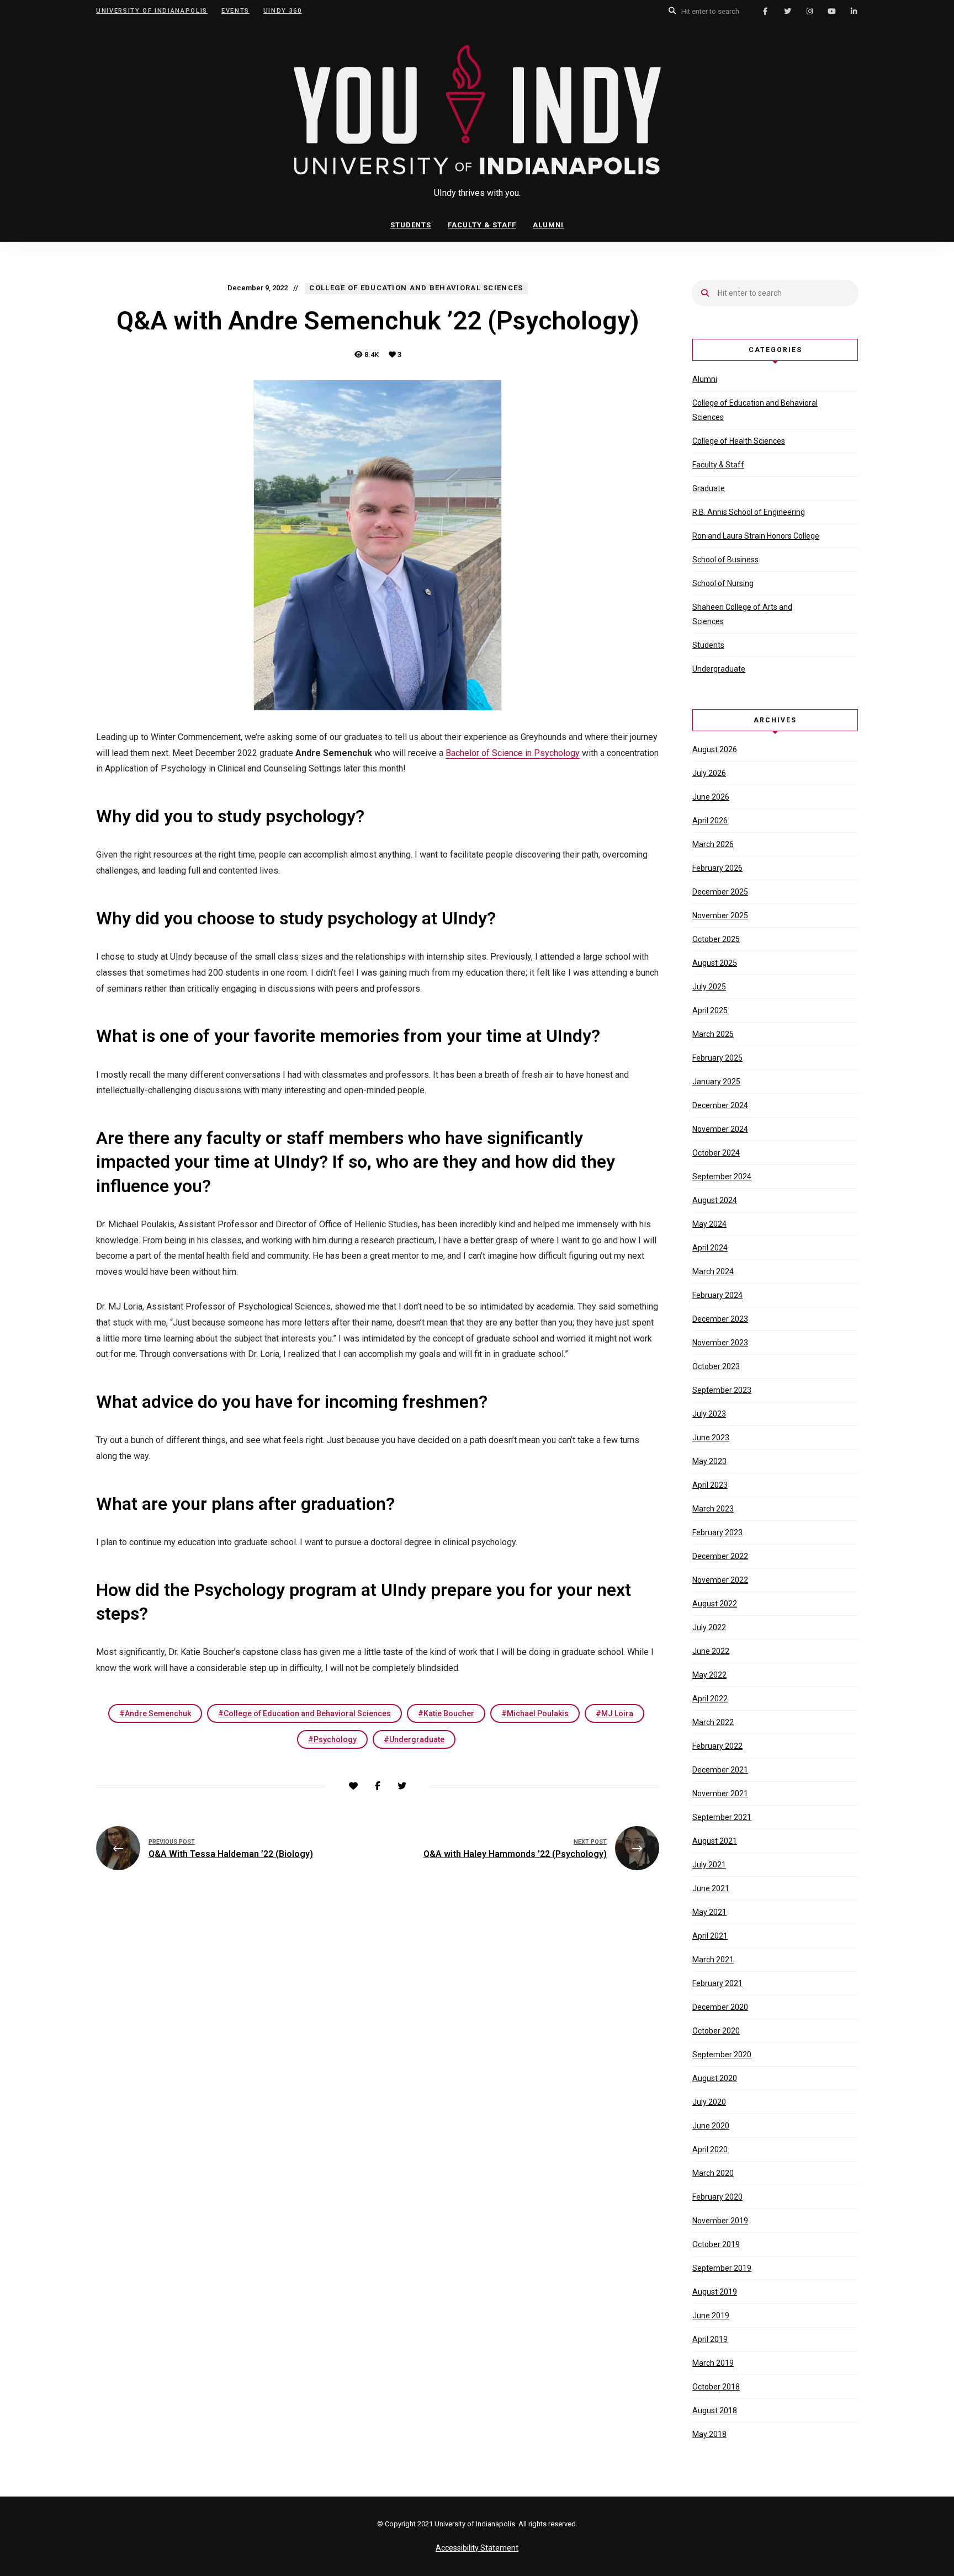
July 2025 (709, 987)
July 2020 (709, 2102)
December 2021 (720, 1770)
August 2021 (715, 1841)
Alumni (548, 225)
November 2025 (720, 916)
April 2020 (710, 2149)
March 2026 (713, 844)
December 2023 (720, 1319)
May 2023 (709, 1461)
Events (235, 11)
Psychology (335, 1739)
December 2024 (720, 1105)
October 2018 (716, 2387)
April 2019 (710, 2339)
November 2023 (720, 1343)
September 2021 (722, 1817)
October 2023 (716, 1366)
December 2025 (720, 892)
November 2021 (720, 1793)
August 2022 (715, 1604)
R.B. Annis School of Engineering (749, 512)
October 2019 (716, 2244)
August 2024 (715, 1200)
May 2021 (709, 1912)
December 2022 (720, 1556)
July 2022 (709, 1627)
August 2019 (715, 2292)
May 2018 (709, 2434)
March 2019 (713, 2363)
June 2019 (711, 2316)
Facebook (765, 11)
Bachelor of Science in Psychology (513, 753)
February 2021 (717, 1983)
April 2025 (710, 1010)
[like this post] (353, 1786)
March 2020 (713, 2173)
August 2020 (715, 2078)
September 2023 (722, 1390)
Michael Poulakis (538, 1713)
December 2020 (720, 2007)
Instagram (809, 11)
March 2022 (713, 1722)
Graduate (709, 488)
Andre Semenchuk (158, 1713)
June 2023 (711, 1438)
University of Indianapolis (152, 11)
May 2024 (709, 1224)
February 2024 (717, 1295)
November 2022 (720, 1580)
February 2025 (717, 1058)
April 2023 (710, 1485)
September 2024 (722, 1177)
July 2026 (709, 773)
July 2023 (709, 1414)
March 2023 (713, 1509)
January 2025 (716, 1082)
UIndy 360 (283, 11)
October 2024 (716, 1153)
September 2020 (722, 2055)
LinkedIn (854, 11)
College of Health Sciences (739, 441)
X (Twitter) (787, 11)
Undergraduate (417, 1739)
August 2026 (715, 749)
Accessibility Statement (477, 2548)
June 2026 (711, 797)
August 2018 (715, 2410)
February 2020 (717, 2197)
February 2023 (717, 1532)
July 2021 (709, 1865)
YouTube (831, 11)
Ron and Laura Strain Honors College (756, 536)
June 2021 (711, 1888)
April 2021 (710, 1936)
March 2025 (713, 1034)
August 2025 (715, 963)
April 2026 (710, 821)
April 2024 (710, 1248)
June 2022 (711, 1651)
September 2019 (722, 2268)
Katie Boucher (449, 1713)
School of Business (725, 560)
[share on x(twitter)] (402, 1786)
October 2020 (716, 2031)
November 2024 (720, 1129)
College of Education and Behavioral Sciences (307, 1713)
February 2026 (717, 868)
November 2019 (720, 2221)
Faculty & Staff (482, 225)
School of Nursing (723, 583)
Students (411, 225)
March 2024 (713, 1271)
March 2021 (713, 1960)
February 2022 (717, 1746)
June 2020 (711, 2126)
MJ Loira (617, 1713)
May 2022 (709, 1675)
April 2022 (710, 1699)
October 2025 (716, 939)
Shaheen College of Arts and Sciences (742, 614)
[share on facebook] (378, 1786)
